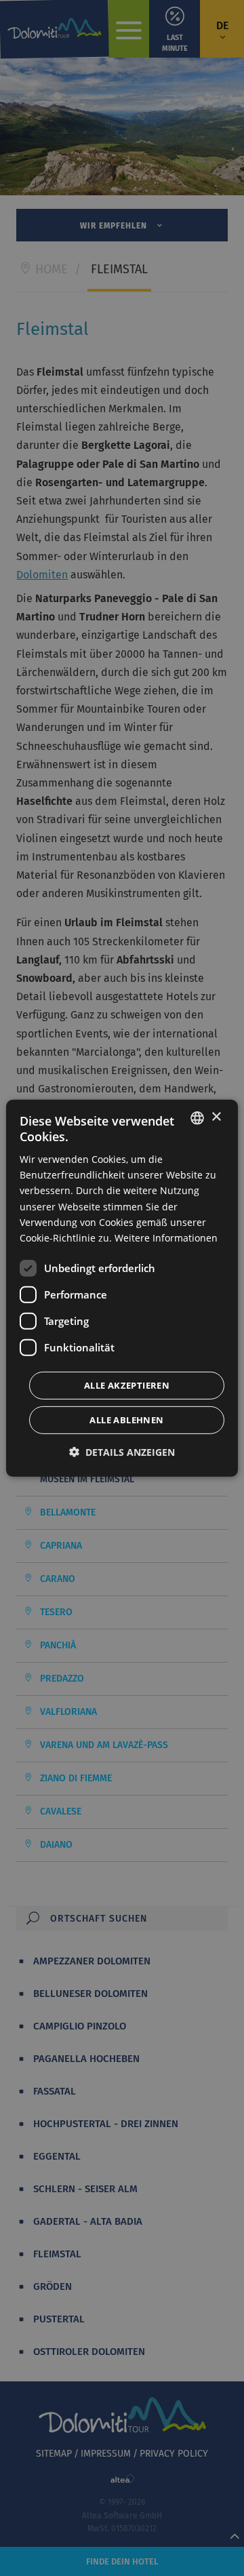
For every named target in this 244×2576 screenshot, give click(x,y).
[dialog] (122, 1288)
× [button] (216, 1117)
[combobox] (197, 1117)
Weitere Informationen (166, 1238)
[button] (122, 1452)
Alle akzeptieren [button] (127, 1385)
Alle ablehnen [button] (126, 1420)
